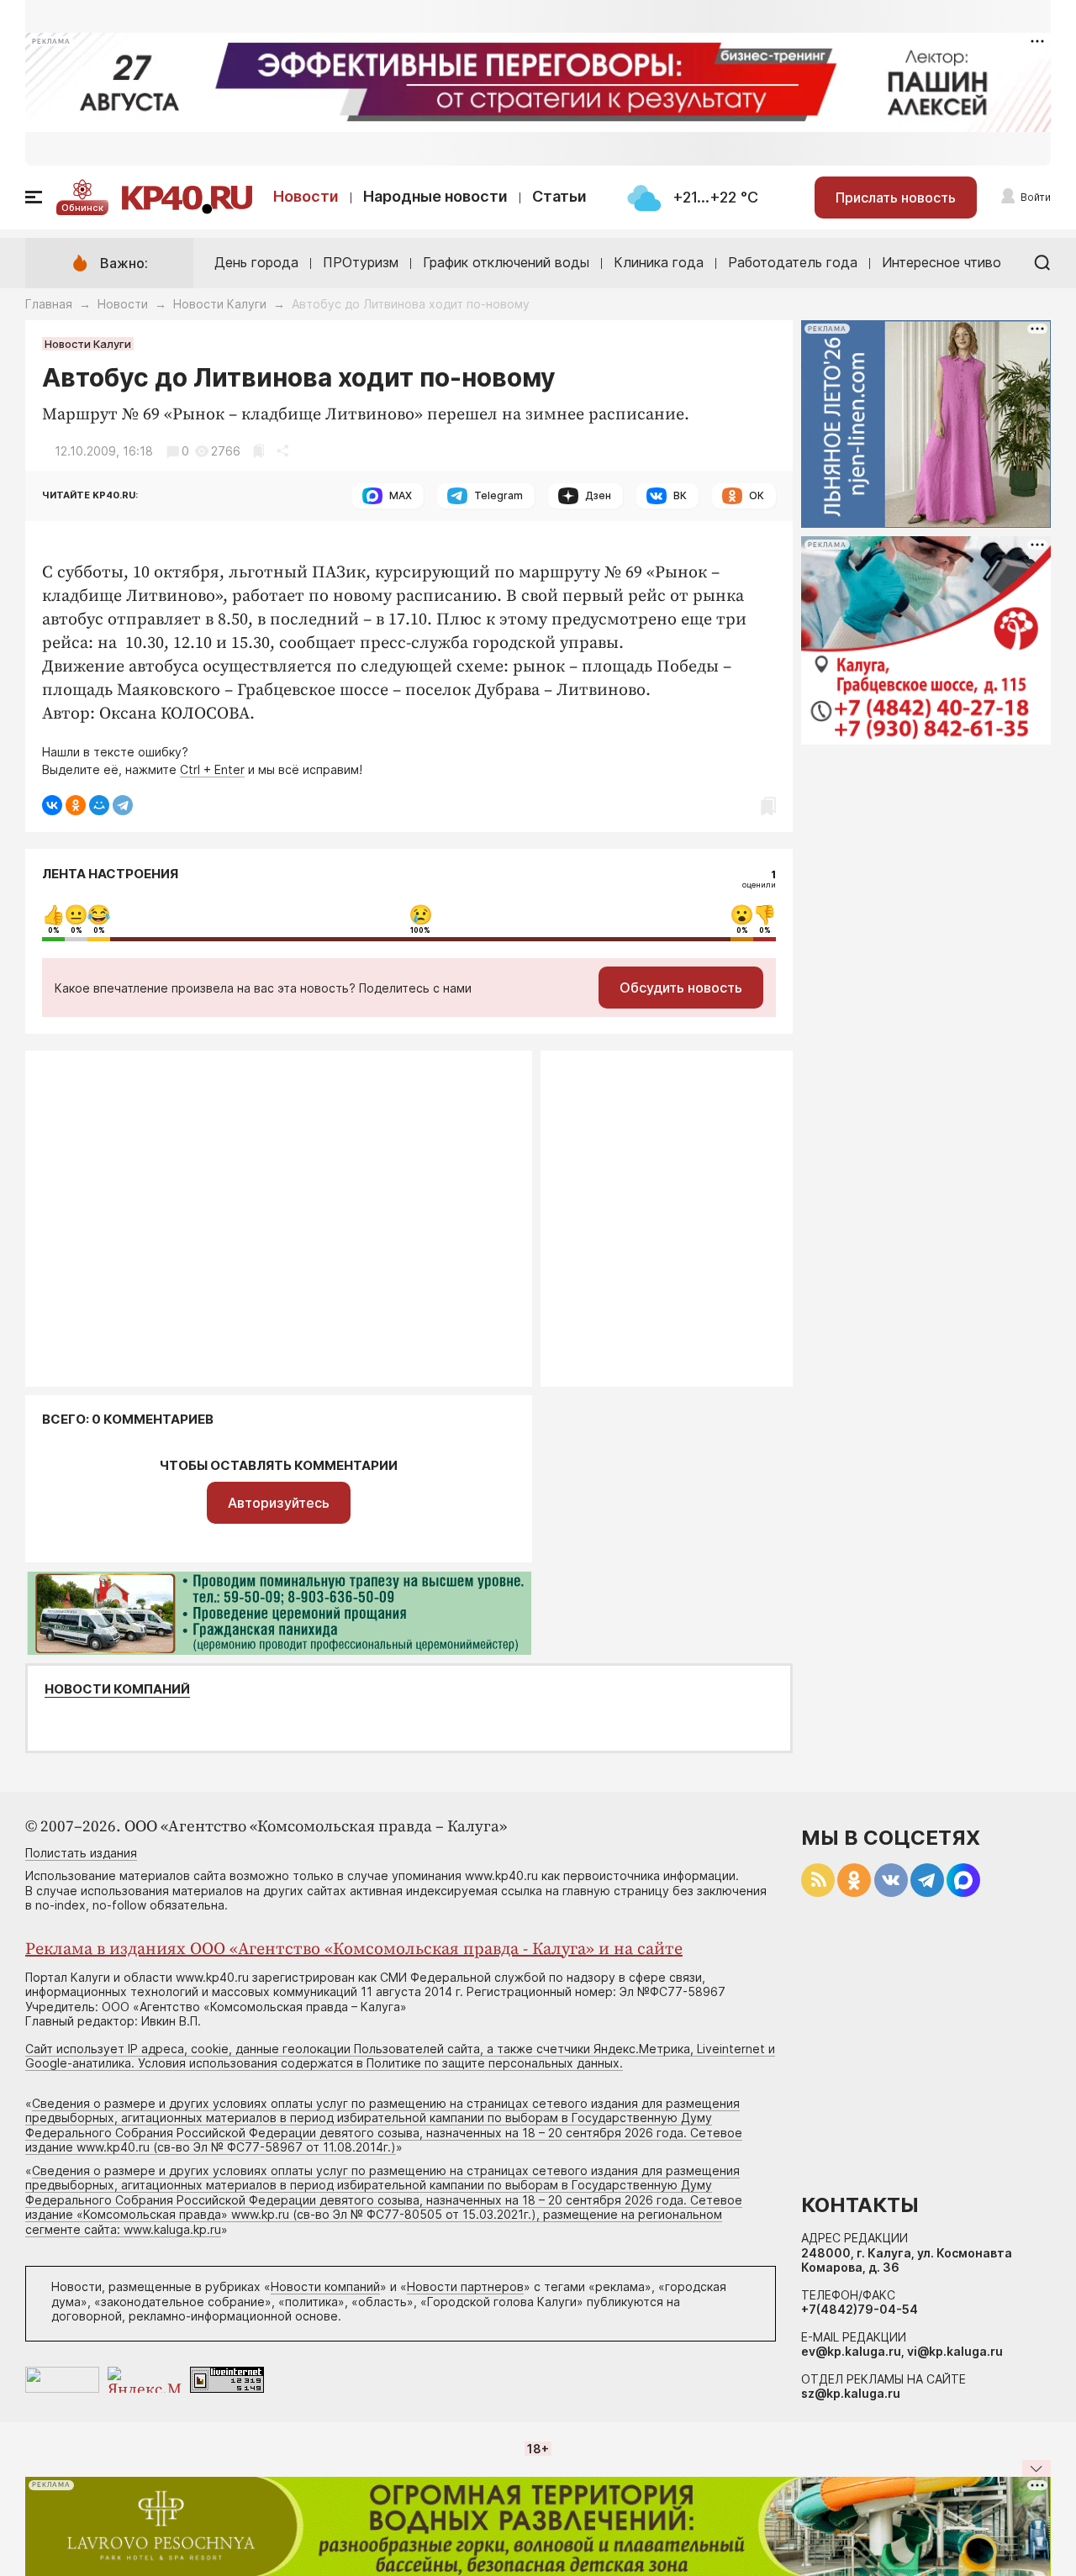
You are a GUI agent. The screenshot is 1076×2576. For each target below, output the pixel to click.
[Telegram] (123, 805)
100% (420, 930)
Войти (1036, 197)
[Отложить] (258, 451)
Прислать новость (896, 198)
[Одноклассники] (76, 805)
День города (256, 262)
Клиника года (659, 262)
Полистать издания (81, 1853)
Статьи (559, 196)
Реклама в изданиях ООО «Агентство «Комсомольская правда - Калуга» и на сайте (354, 1949)
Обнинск (82, 208)
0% (54, 930)
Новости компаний (117, 1689)
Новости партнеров (465, 2286)
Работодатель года (793, 262)
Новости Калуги (220, 304)
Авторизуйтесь (279, 1503)
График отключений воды (506, 262)
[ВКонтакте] (52, 805)
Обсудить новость (681, 988)
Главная (49, 304)
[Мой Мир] (99, 805)
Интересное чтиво (941, 262)
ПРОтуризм (361, 262)
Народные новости (435, 196)
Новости (306, 196)
